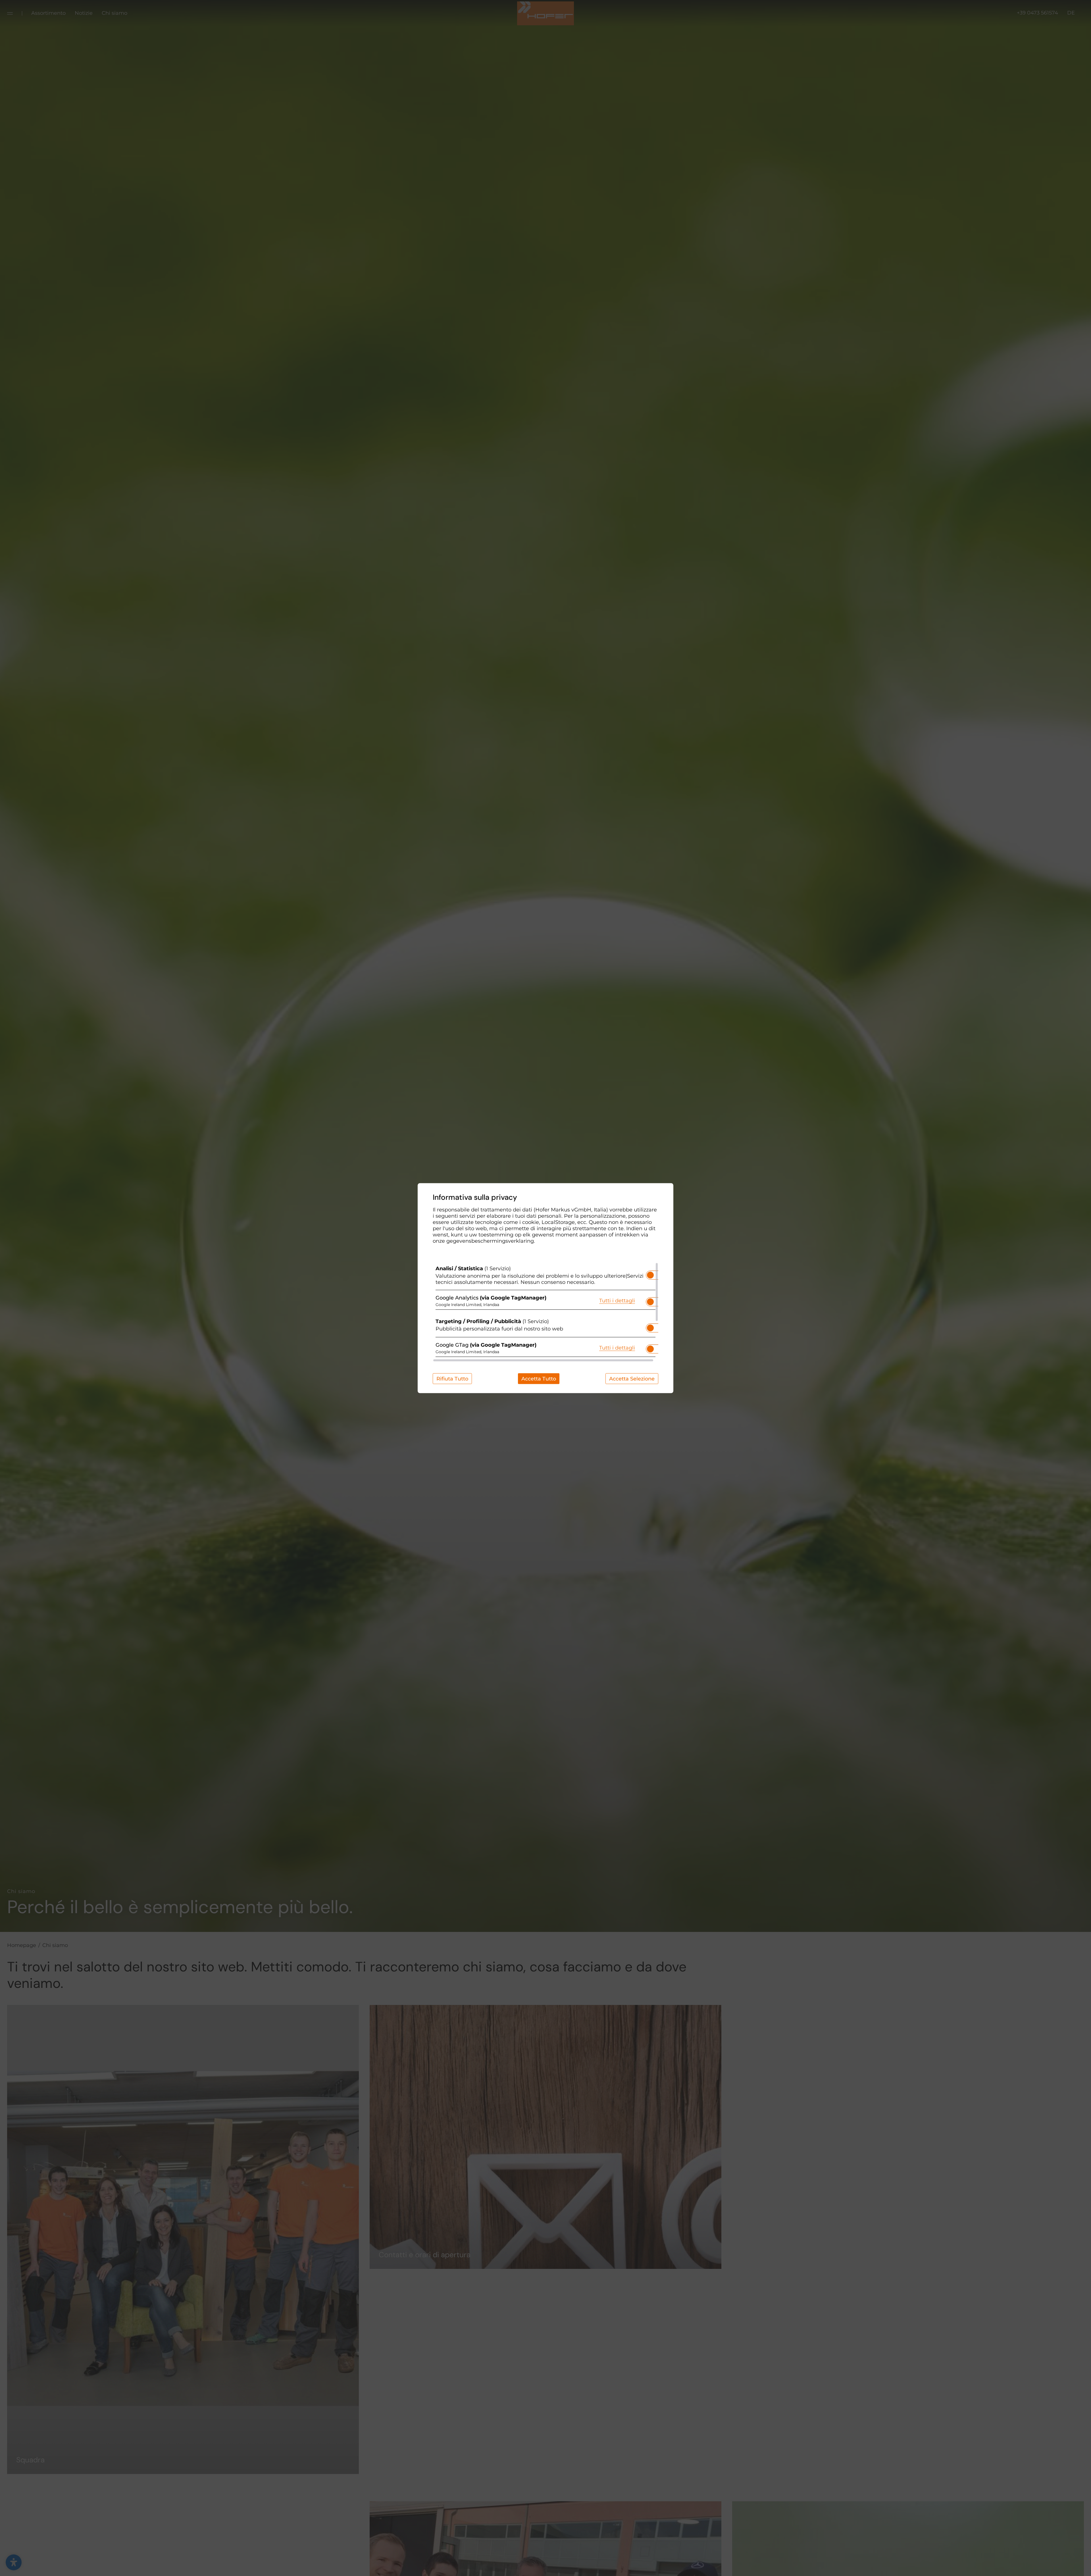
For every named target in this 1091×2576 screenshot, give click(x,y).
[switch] (650, 1273)
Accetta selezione (632, 1378)
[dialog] (545, 1288)
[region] (545, 1312)
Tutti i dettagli (617, 1301)
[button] (650, 1275)
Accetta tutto (539, 1378)
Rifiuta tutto (452, 1378)
